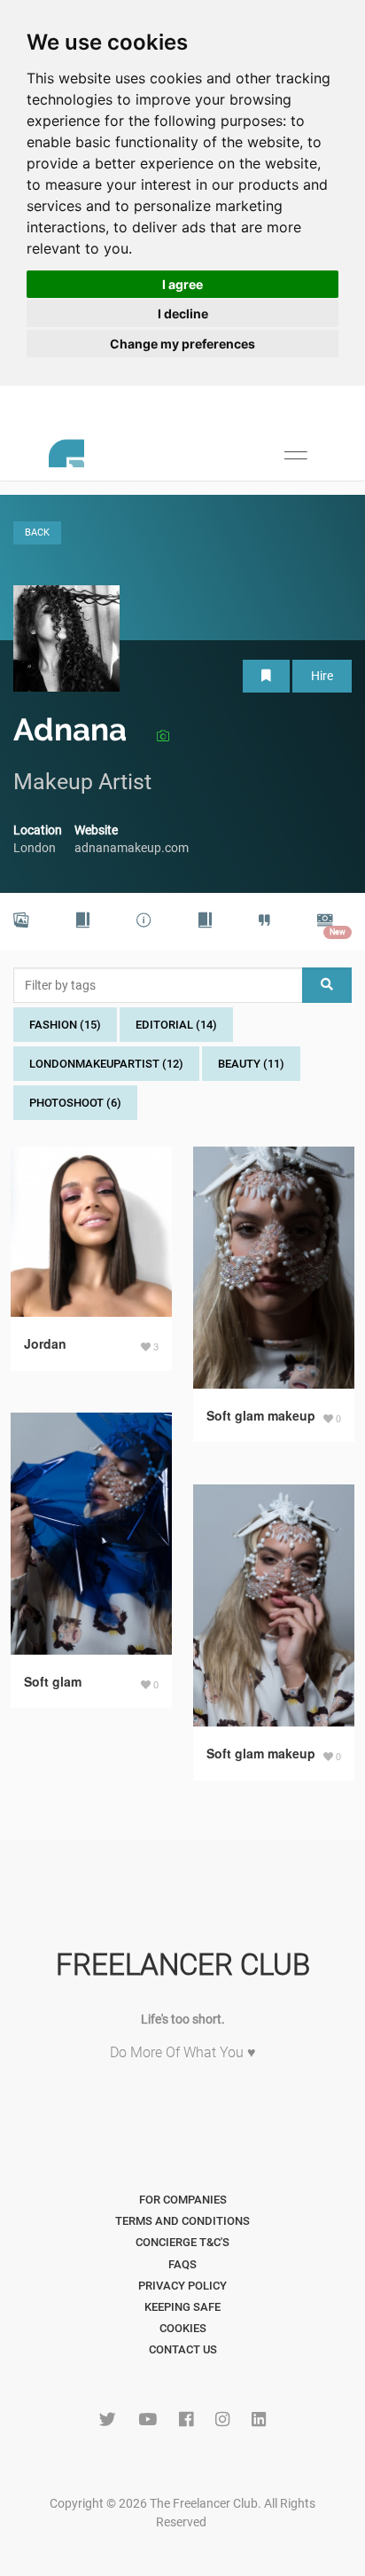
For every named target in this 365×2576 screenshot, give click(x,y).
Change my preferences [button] (182, 344)
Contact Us (183, 2349)
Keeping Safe (182, 2307)
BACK (37, 532)
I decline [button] (183, 313)
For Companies (183, 2200)
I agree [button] (182, 284)
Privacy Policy (182, 2286)
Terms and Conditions (182, 2221)
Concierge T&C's (182, 2242)
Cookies (183, 2328)
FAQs (182, 2264)
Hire (322, 676)
